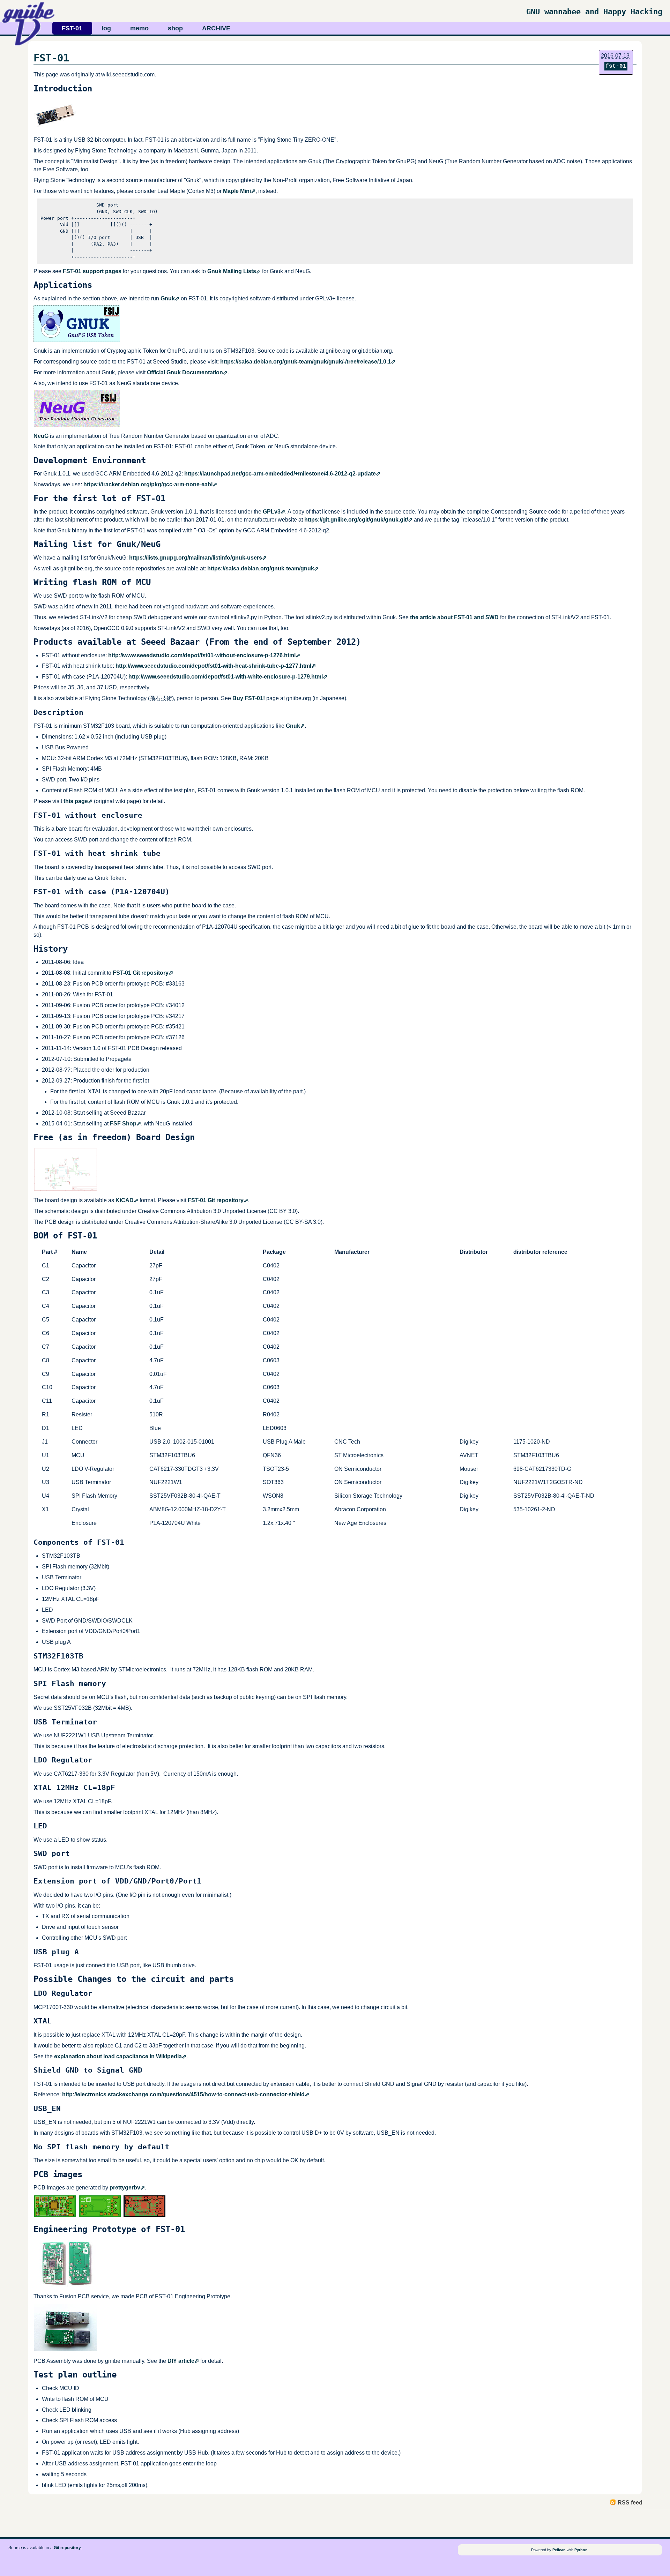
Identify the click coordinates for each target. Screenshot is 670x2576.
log (106, 28)
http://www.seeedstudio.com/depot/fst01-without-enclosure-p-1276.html (202, 655)
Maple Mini (237, 191)
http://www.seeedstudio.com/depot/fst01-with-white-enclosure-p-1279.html (226, 677)
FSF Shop (123, 1124)
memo (139, 28)
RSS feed (630, 2503)
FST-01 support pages (92, 271)
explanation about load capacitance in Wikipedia (118, 2056)
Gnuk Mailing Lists (232, 271)
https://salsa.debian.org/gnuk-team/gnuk (261, 568)
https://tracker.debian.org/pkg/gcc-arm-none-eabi (148, 484)
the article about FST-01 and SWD (454, 617)
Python (581, 2550)
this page (76, 801)
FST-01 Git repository (141, 973)
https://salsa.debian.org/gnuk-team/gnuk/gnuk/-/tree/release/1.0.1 (306, 362)
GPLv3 (272, 512)
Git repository (67, 2548)
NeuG (41, 436)
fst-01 (616, 66)
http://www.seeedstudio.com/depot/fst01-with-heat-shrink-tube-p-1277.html (213, 666)
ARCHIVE (216, 28)
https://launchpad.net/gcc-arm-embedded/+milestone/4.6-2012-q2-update (280, 474)
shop (175, 28)
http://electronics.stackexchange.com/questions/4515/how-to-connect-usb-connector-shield (183, 2094)
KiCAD (125, 1200)
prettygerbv (125, 2188)
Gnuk (168, 298)
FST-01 (72, 28)
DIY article (181, 2361)
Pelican (559, 2550)
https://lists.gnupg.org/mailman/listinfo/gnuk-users (196, 558)
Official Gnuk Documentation (185, 372)
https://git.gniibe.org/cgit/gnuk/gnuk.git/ (356, 520)
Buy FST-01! (249, 698)
